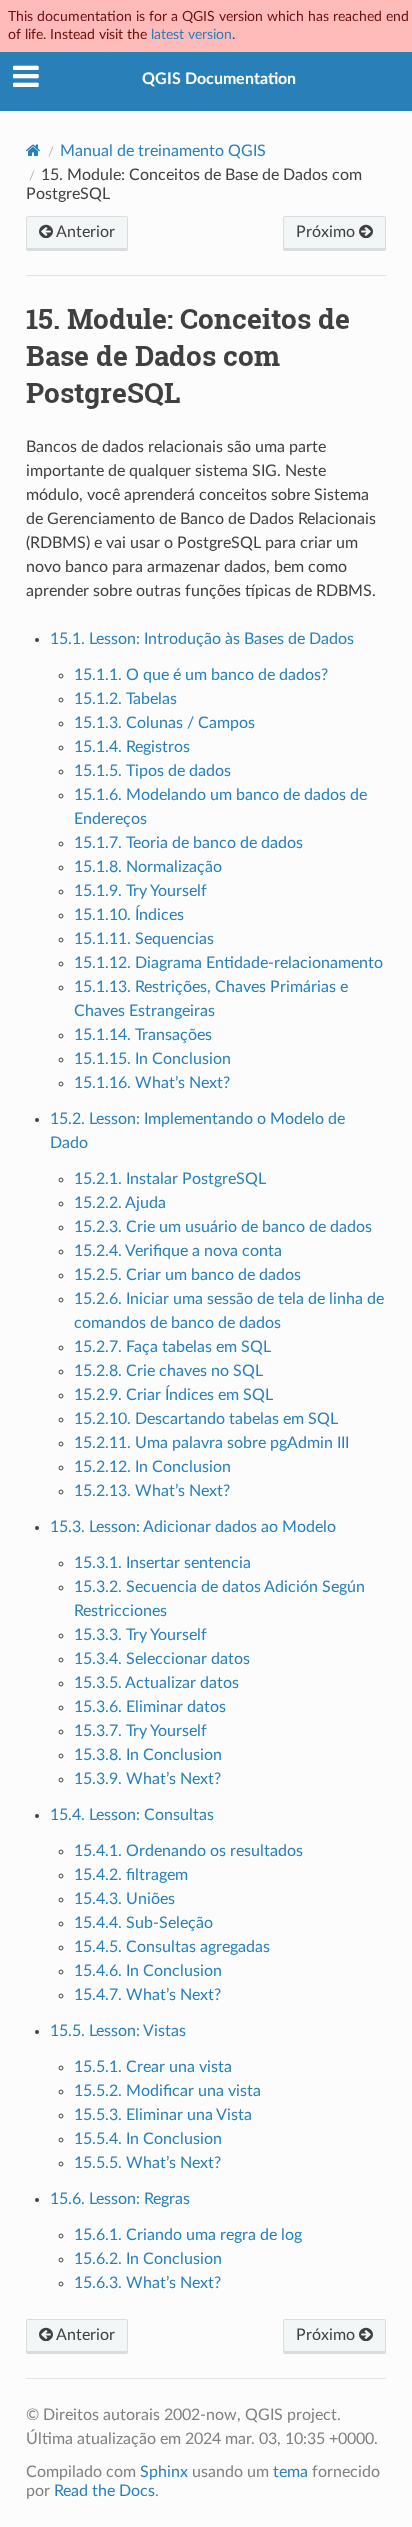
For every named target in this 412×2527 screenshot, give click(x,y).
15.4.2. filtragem (131, 1875)
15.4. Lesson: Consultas (132, 1815)
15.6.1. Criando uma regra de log (188, 2235)
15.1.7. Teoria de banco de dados (188, 843)
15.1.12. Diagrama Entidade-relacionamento (228, 963)
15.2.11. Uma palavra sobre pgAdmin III (211, 1443)
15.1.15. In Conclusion (152, 1059)
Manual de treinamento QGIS (163, 151)
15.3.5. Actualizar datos (156, 1683)
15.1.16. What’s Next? (152, 1083)
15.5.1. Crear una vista (153, 2067)
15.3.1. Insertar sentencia (162, 1563)
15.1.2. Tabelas (125, 699)
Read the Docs (104, 2491)
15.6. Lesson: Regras (120, 2199)
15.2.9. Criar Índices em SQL (173, 1395)
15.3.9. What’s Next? (147, 1779)
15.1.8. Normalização (148, 867)
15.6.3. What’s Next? (147, 2283)
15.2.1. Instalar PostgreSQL (170, 1179)
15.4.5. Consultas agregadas (172, 1947)
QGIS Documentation (219, 79)
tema (290, 2472)
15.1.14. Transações (143, 1035)
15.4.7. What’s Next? (147, 1995)
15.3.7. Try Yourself (140, 1731)
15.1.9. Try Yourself (140, 891)
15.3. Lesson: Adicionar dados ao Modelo (193, 1527)
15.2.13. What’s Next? (152, 1491)
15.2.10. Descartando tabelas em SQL (206, 1419)
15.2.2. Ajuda (120, 1203)
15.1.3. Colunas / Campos (164, 723)
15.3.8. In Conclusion (148, 1755)
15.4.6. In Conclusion (148, 1971)
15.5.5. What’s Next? (147, 2163)
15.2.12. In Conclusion (152, 1467)
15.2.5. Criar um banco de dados (187, 1275)
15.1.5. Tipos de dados (152, 771)
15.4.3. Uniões (124, 1899)
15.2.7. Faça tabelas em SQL (172, 1347)
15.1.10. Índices (129, 915)
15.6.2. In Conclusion (148, 2259)
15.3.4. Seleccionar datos (162, 1659)
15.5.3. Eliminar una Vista (163, 2115)
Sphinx (164, 2472)
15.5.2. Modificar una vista (167, 2091)
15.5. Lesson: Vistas (118, 2031)
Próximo (327, 232)
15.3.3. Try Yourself (140, 1635)
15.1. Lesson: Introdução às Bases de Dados (202, 639)
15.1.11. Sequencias (144, 939)
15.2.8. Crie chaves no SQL (168, 1371)
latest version (191, 34)
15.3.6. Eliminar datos (150, 1707)
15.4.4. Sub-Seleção (143, 1923)
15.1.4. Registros (132, 747)
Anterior (84, 232)
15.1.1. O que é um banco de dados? (201, 675)
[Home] (33, 150)
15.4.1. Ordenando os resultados (188, 1851)
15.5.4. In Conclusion (148, 2139)
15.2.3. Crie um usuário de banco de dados (223, 1227)
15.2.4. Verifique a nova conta (178, 1251)
